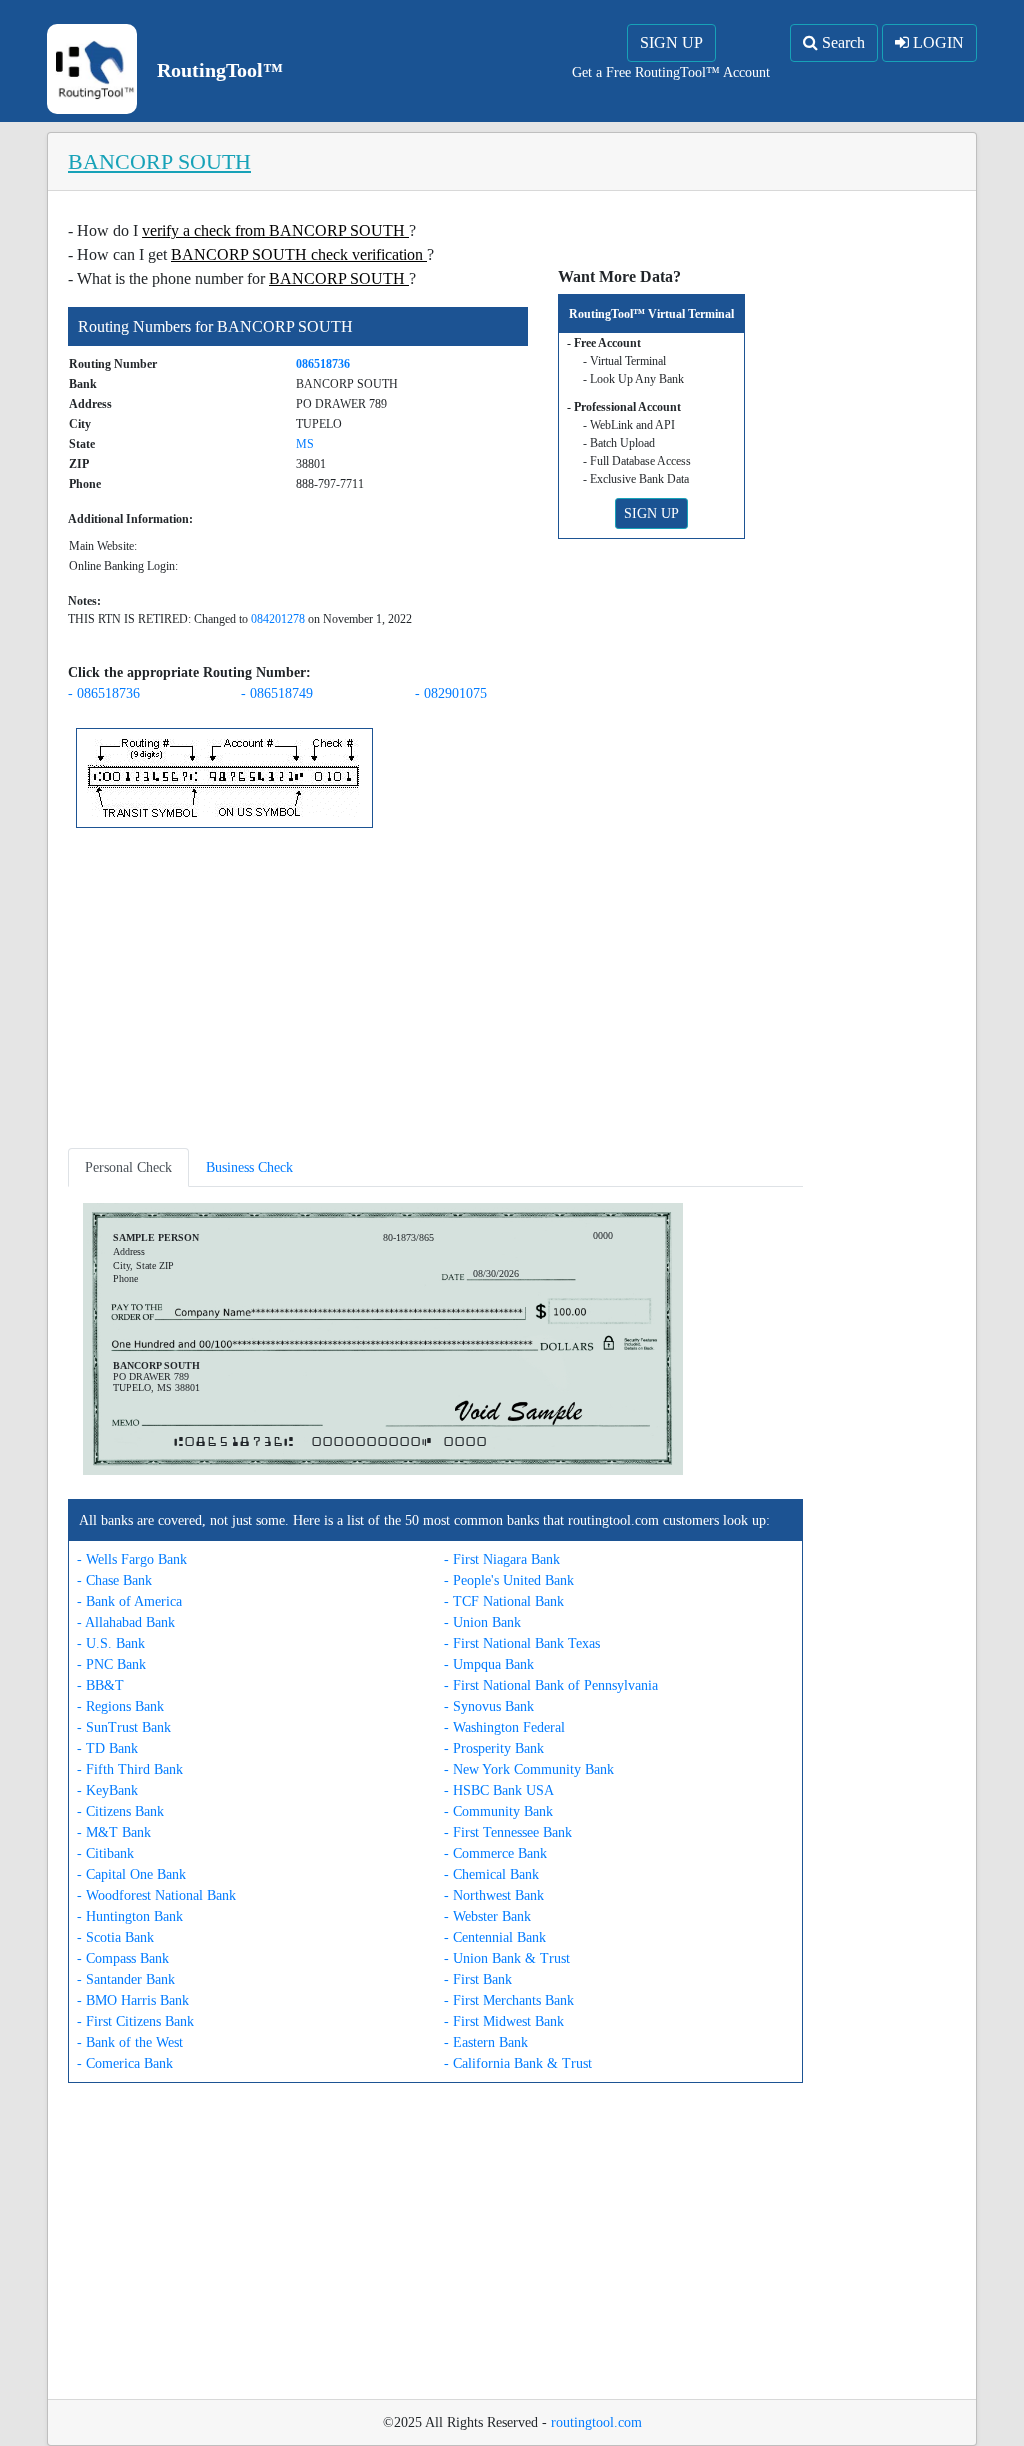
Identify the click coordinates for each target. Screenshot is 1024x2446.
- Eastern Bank (486, 2042)
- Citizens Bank (120, 1811)
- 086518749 (277, 693)
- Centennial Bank (495, 1937)
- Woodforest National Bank (156, 1895)
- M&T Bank (114, 1832)
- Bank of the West (130, 2042)
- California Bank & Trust (518, 2063)
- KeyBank (107, 1790)
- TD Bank (107, 1748)
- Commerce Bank (495, 1853)
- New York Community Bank (529, 1769)
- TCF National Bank (504, 1601)
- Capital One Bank (131, 1874)
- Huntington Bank (130, 1916)
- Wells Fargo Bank (132, 1559)
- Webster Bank (487, 1916)
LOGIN (936, 42)
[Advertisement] (435, 992)
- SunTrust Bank (124, 1727)
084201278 (278, 619)
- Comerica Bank (125, 2063)
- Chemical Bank (491, 1874)
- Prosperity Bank (494, 1748)
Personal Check (128, 1167)
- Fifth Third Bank (130, 1769)
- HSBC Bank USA (499, 1790)
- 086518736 (104, 693)
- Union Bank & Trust (507, 1958)
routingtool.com (596, 2422)
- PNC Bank (111, 1664)
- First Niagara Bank (502, 1559)
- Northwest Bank (494, 1895)
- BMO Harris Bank (133, 2000)
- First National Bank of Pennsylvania (551, 1685)
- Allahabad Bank (126, 1622)
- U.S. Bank (111, 1643)
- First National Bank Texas (522, 1643)
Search (841, 42)
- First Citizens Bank (135, 2021)
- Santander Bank (126, 1979)
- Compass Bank (123, 1958)
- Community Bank (498, 1811)
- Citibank (105, 1853)
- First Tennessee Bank (508, 1832)
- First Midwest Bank (504, 2021)
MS (305, 444)
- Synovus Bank (489, 1706)
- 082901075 (451, 693)
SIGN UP (671, 42)
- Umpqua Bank (489, 1664)
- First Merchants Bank (509, 2000)
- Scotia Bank (115, 1937)
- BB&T (100, 1685)
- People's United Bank (509, 1580)
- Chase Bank (114, 1580)
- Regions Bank (120, 1706)
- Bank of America (129, 1601)
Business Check (249, 1167)
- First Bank (478, 1979)
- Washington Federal (504, 1727)
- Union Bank (482, 1622)
